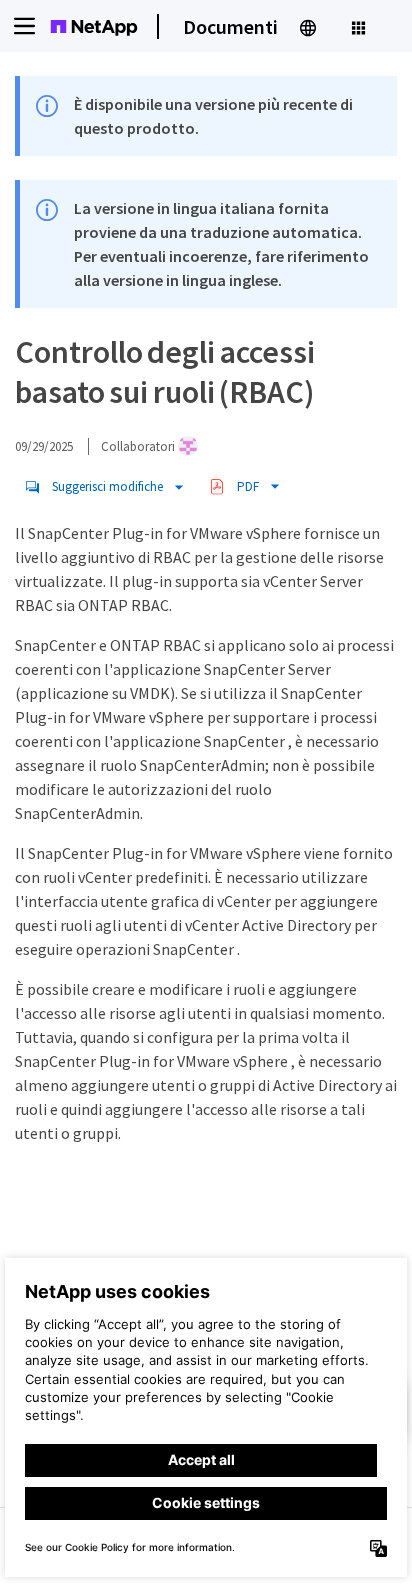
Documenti (230, 26)
